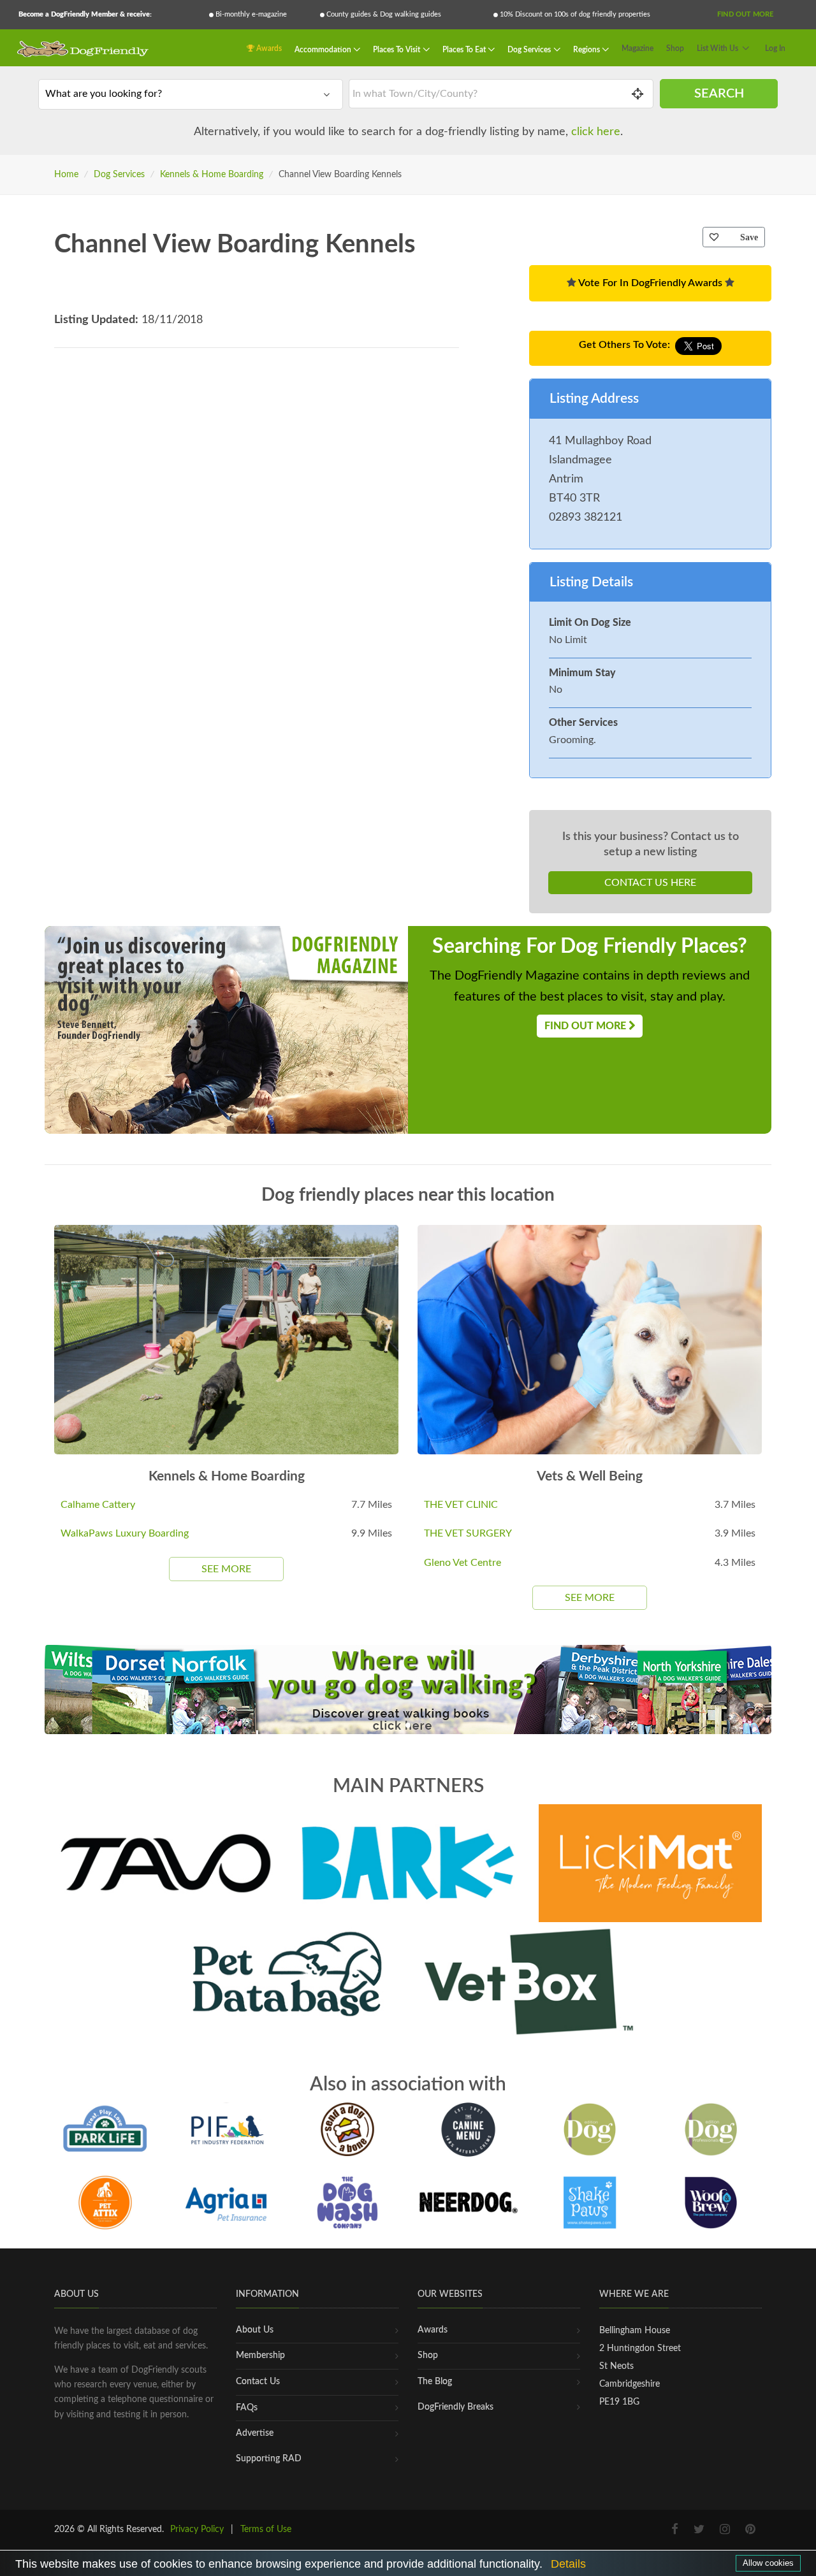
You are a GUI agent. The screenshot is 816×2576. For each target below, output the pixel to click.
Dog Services (530, 49)
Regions (587, 49)
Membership (260, 2355)
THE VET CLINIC (461, 1505)
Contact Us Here (650, 883)
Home (66, 175)
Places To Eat (465, 49)
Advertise (255, 2433)
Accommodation (324, 49)
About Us (255, 2330)
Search (719, 94)
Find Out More (745, 14)
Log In (775, 48)
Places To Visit (397, 49)
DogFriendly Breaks (455, 2407)
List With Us (718, 48)
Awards (268, 48)
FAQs (247, 2408)
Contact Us (258, 2382)
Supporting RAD (269, 2459)
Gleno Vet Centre (463, 1563)
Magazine (637, 48)
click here (596, 132)
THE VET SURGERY (468, 1533)
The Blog (435, 2382)
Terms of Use (266, 2529)
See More (226, 1569)
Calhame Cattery (98, 1505)
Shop (675, 48)
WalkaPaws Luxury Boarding (125, 1533)
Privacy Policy (197, 2529)
